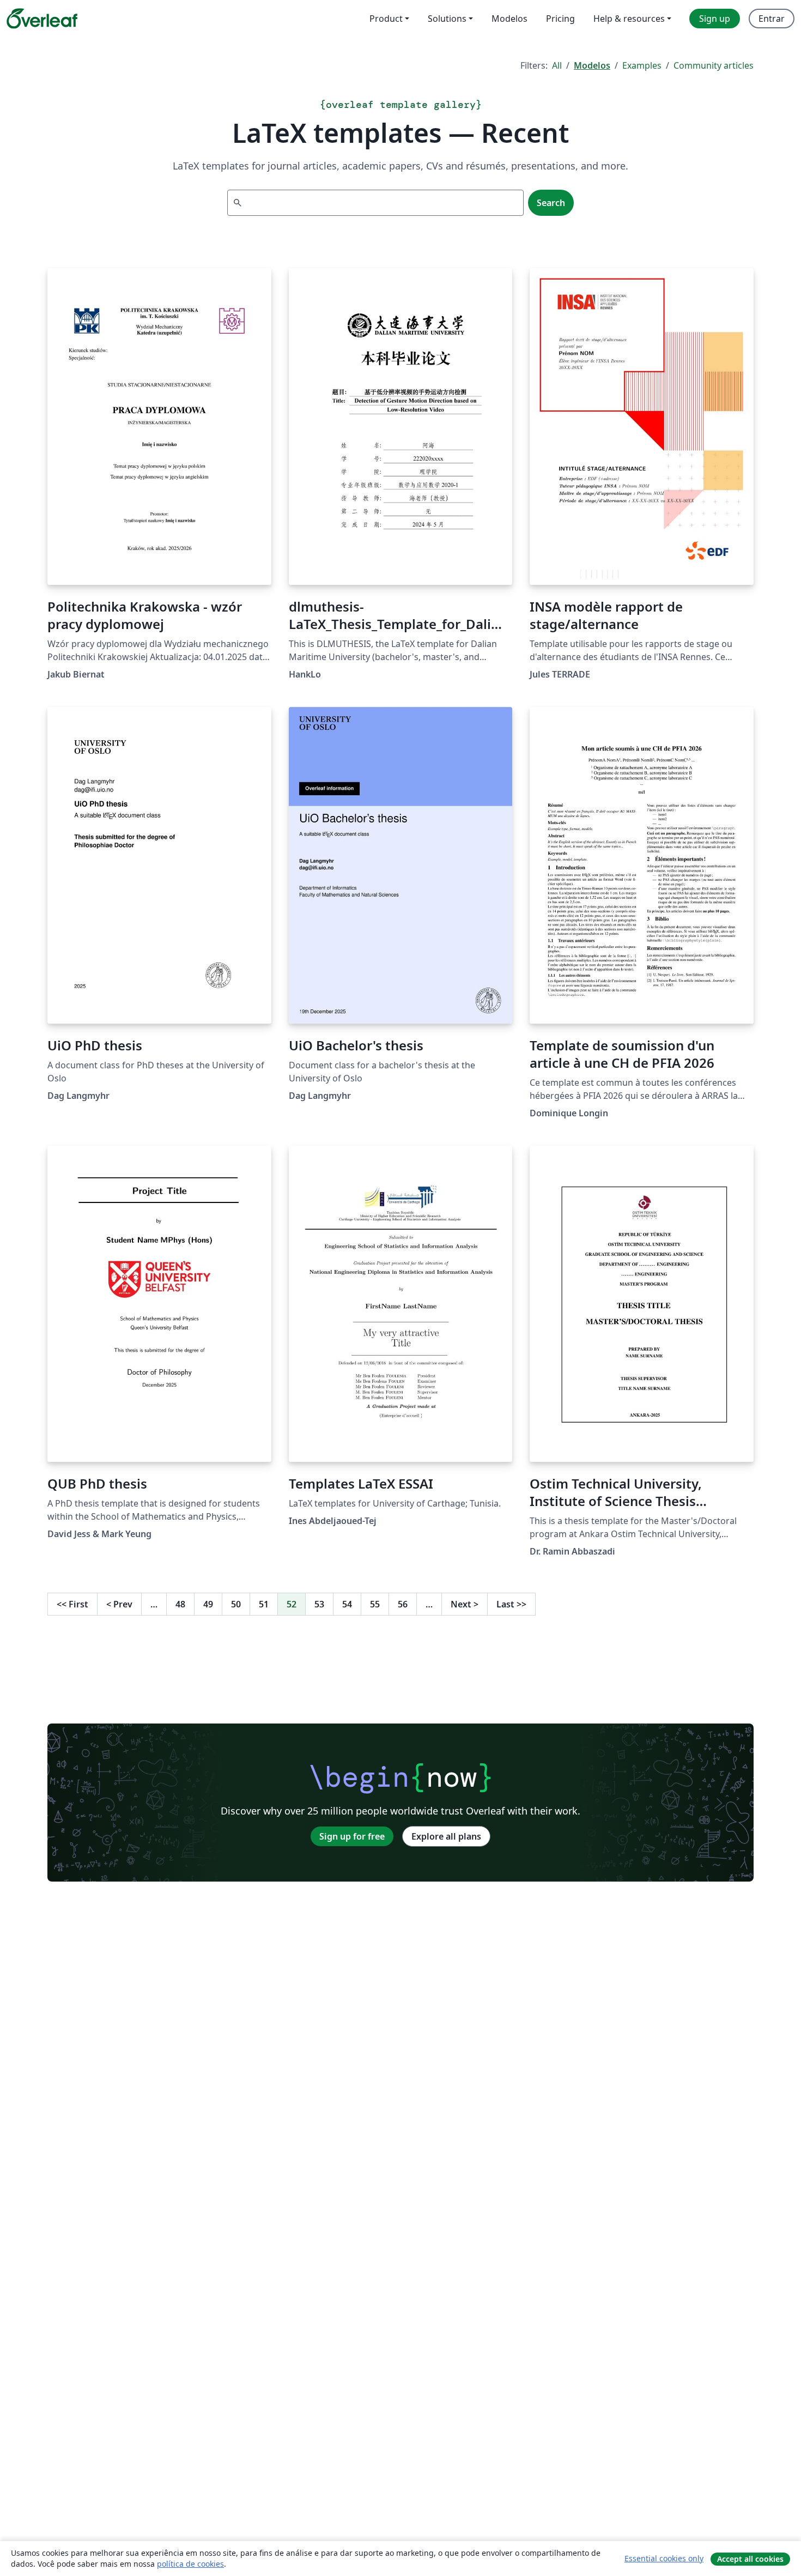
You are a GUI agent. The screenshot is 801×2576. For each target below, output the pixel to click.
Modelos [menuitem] (509, 19)
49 (208, 1604)
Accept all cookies (750, 2559)
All (557, 65)
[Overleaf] (42, 19)
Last (511, 1604)
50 (236, 1604)
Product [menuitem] (386, 19)
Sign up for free (352, 1836)
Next (465, 1604)
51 (264, 1604)
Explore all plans (446, 1836)
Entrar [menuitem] (772, 19)
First (72, 1604)
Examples (642, 65)
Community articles (714, 65)
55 (375, 1604)
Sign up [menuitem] (715, 19)
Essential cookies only (664, 2558)
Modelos (592, 65)
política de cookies (190, 2564)
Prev (119, 1604)
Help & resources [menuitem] (629, 19)
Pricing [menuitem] (560, 19)
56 (403, 1604)
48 (180, 1604)
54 (347, 1604)
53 (319, 1604)
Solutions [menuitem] (447, 19)
